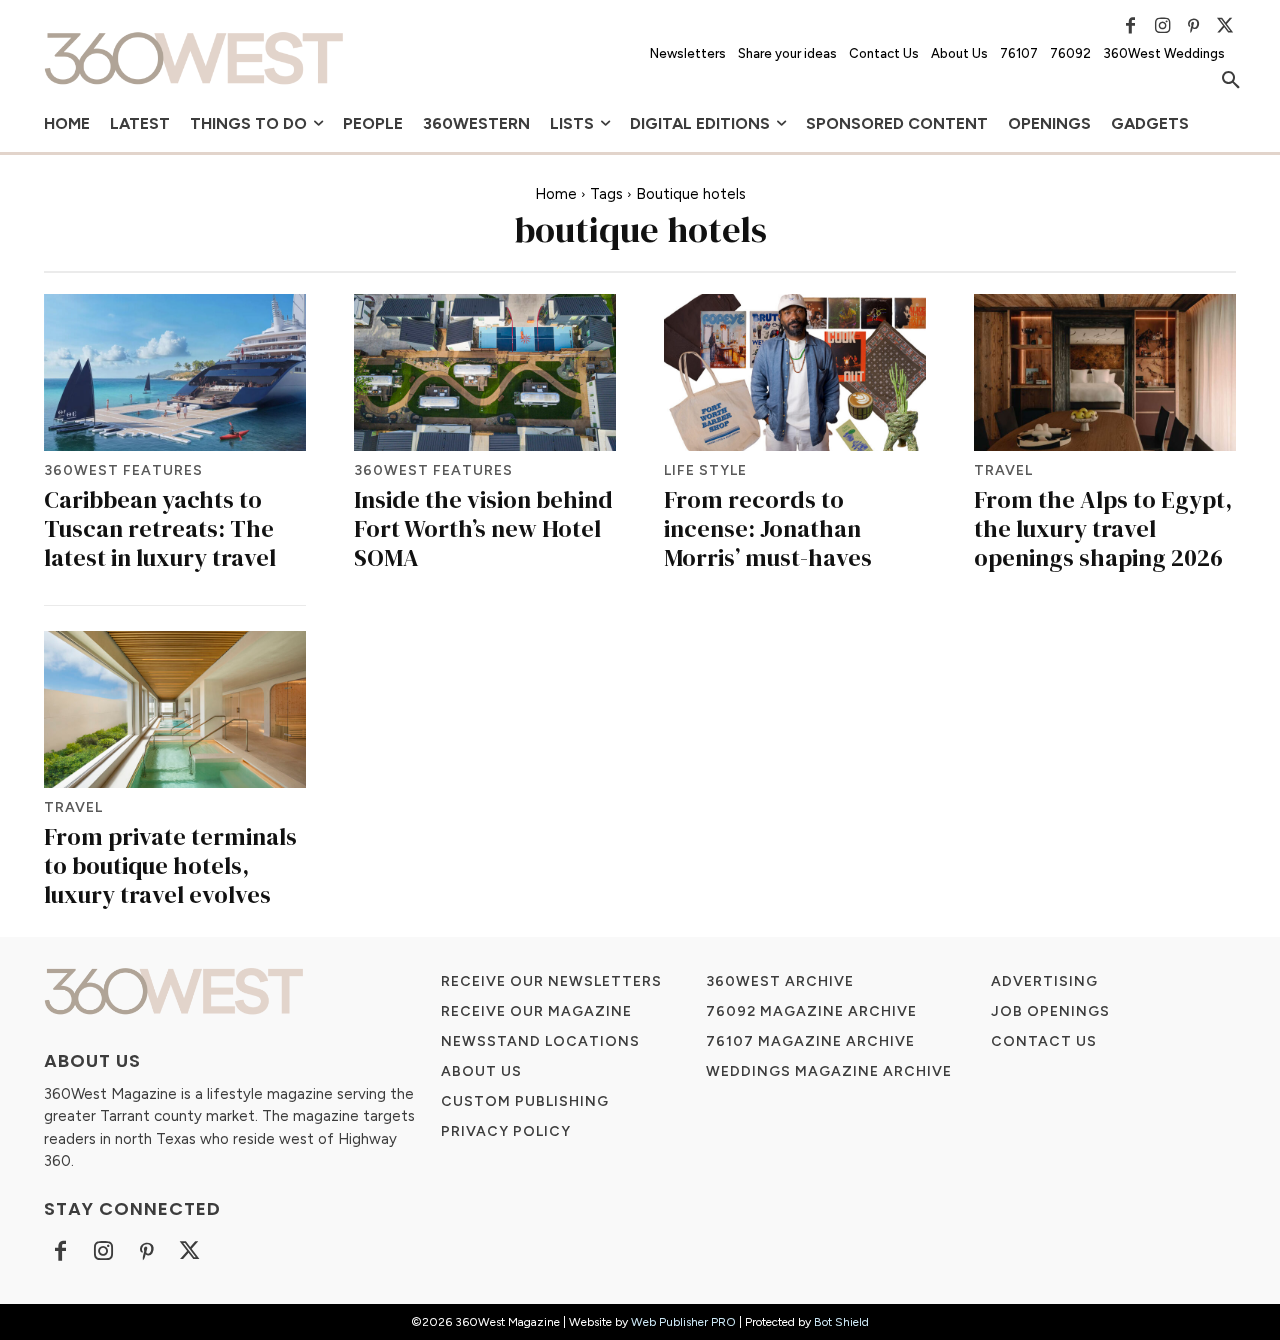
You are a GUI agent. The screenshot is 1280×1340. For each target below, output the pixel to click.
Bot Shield (841, 1322)
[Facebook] (1131, 26)
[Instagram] (1162, 26)
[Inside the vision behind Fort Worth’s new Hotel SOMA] (485, 372)
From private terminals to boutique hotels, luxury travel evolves (170, 865)
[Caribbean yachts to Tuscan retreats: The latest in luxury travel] (175, 372)
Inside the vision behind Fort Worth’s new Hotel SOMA (483, 528)
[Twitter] (1225, 26)
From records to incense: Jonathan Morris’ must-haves (768, 528)
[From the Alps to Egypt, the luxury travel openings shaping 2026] (1105, 372)
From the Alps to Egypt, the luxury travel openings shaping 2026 (1103, 528)
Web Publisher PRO (683, 1322)
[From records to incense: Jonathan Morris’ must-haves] (795, 372)
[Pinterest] (1194, 26)
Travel (1003, 471)
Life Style (705, 471)
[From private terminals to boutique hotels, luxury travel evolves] (175, 709)
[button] (1231, 81)
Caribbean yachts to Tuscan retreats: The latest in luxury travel (160, 528)
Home (556, 194)
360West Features (123, 471)
